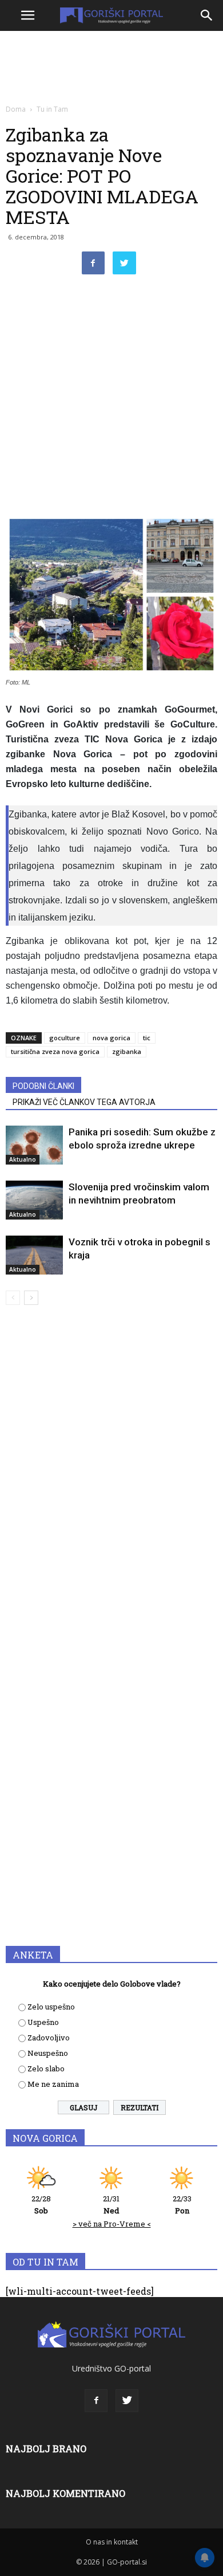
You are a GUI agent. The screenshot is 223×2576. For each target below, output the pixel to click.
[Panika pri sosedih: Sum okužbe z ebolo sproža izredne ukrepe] (34, 1145)
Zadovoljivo (49, 2038)
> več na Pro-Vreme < (112, 2224)
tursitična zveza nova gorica (55, 1051)
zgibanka (127, 1051)
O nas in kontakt (112, 2542)
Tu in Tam (52, 109)
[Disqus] (111, 1478)
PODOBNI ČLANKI (43, 1086)
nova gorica (111, 1038)
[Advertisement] (111, 398)
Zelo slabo (46, 2068)
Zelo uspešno (51, 2007)
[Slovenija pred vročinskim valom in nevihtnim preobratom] (34, 1200)
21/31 (111, 2205)
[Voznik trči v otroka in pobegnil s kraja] (34, 1255)
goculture (65, 1038)
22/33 (182, 2205)
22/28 (41, 2205)
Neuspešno (48, 2053)
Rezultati (140, 2107)
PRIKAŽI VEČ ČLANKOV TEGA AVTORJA (84, 1102)
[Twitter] (127, 2401)
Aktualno (23, 1159)
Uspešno (43, 2022)
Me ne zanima (53, 2084)
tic (147, 1038)
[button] (207, 15)
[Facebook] (96, 2401)
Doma (16, 109)
